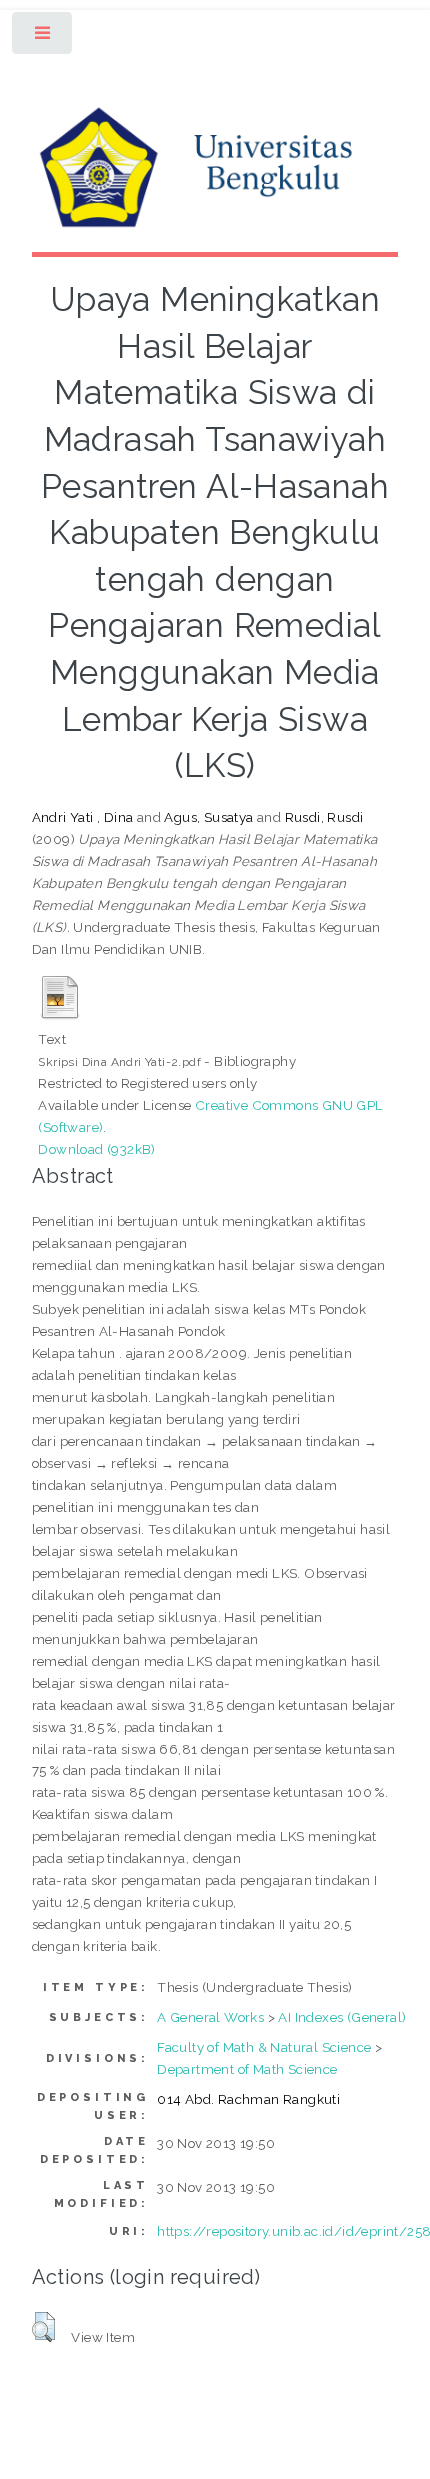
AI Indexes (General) (342, 2017)
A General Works (210, 2017)
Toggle (43, 37)
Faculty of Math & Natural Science (264, 2047)
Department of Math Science (247, 2069)
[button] (43, 2327)
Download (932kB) (96, 1149)
